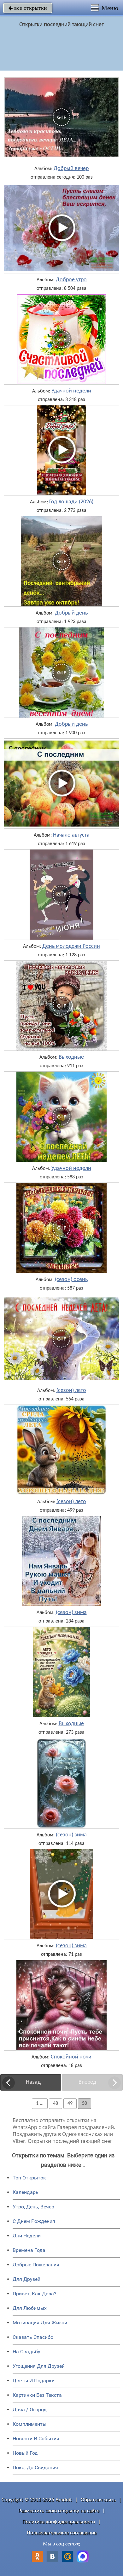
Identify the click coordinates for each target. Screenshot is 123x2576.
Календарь (26, 2192)
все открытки (28, 8)
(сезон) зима (71, 1613)
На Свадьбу (26, 2352)
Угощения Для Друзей (39, 2366)
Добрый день (71, 613)
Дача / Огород (30, 2410)
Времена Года (29, 2250)
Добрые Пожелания (36, 2265)
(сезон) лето (71, 1391)
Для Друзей (26, 2279)
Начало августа (71, 835)
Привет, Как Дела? (35, 2294)
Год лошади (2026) (71, 502)
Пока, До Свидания (35, 2467)
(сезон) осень (71, 1280)
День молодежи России (71, 947)
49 (70, 2104)
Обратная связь (98, 2500)
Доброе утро (71, 280)
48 (56, 2104)
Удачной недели (71, 391)
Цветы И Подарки (34, 2381)
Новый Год (25, 2453)
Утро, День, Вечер (33, 2207)
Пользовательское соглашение (62, 2533)
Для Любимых (30, 2308)
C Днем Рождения (34, 2221)
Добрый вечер (71, 169)
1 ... (40, 2104)
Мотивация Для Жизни (40, 2323)
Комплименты (29, 2424)
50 (85, 2104)
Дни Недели (27, 2236)
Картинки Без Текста (37, 2395)
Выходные (71, 1057)
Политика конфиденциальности (59, 2522)
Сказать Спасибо (33, 2337)
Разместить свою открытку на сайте (59, 2511)
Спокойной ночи (71, 2057)
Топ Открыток (29, 2178)
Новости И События (36, 2439)
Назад (33, 2082)
